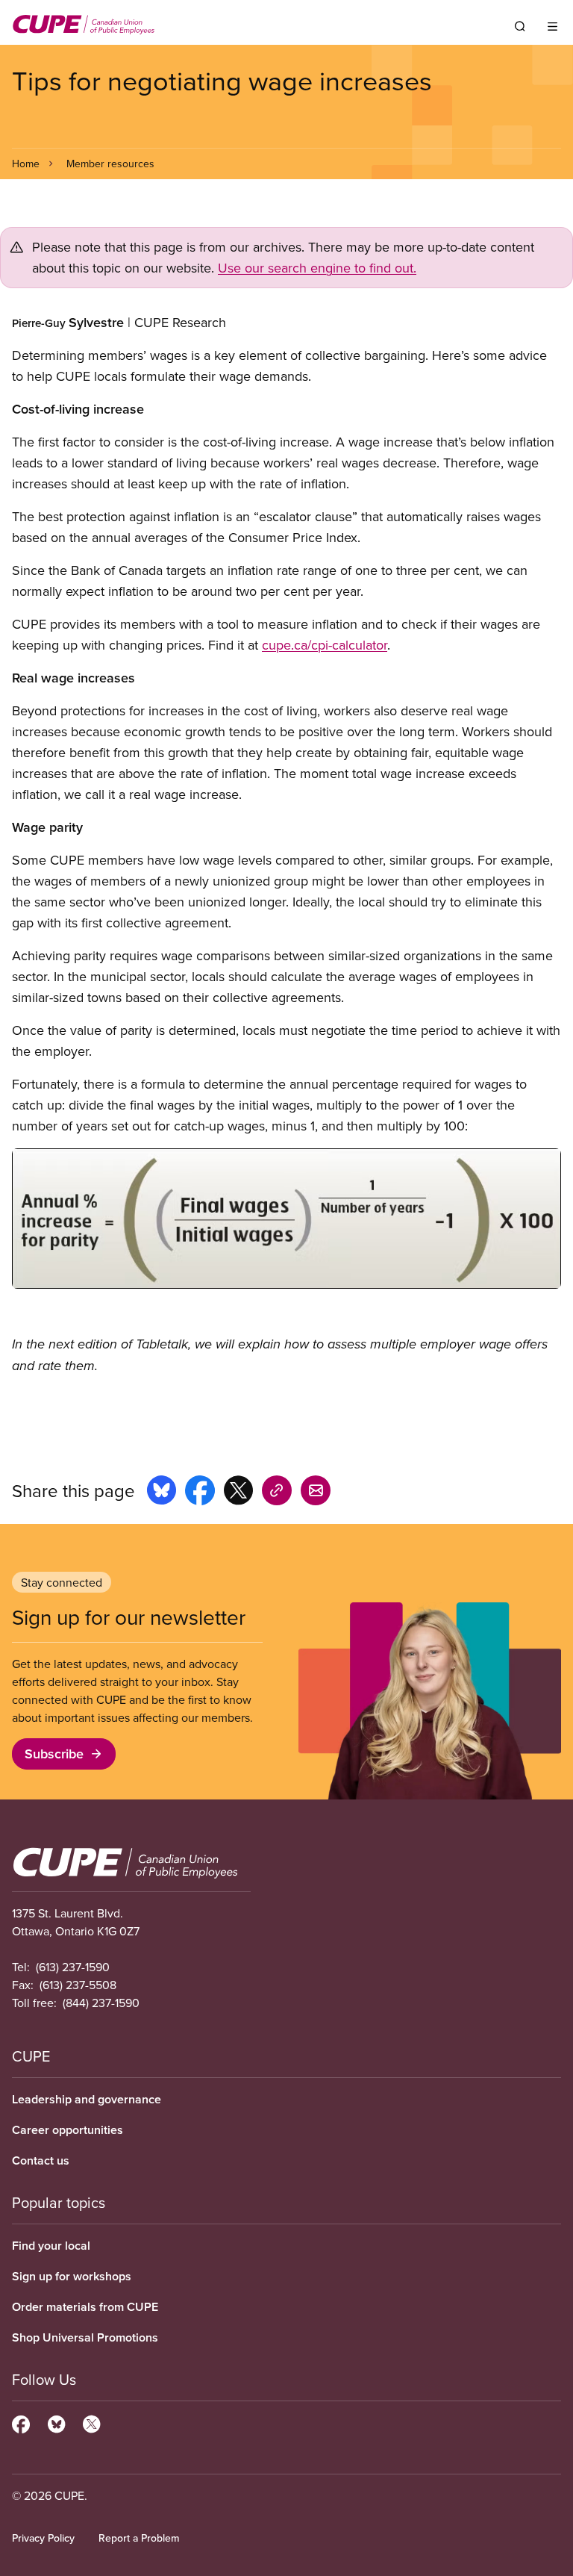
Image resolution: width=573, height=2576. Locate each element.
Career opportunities (68, 2130)
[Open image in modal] (286, 1219)
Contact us (41, 2160)
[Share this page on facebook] (200, 1493)
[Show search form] (520, 26)
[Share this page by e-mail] (316, 1493)
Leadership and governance (87, 2099)
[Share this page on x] (238, 1493)
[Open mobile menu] (552, 26)
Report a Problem (139, 2538)
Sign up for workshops (72, 2276)
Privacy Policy (43, 2538)
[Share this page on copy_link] (277, 1493)
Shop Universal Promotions (85, 2337)
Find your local (51, 2246)
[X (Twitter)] (91, 2422)
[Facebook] (21, 2422)
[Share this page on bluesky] (162, 1493)
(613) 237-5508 (78, 1985)
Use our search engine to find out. (317, 268)
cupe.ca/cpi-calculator (325, 645)
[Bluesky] (56, 2422)
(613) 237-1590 (73, 1967)
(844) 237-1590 (101, 2003)
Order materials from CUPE (85, 2307)
